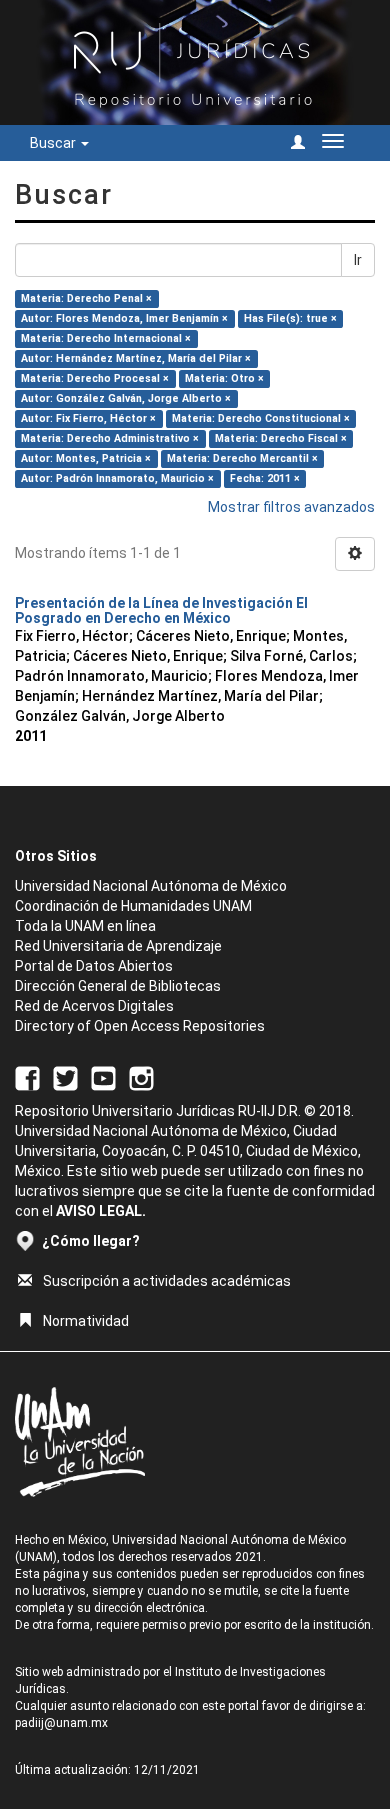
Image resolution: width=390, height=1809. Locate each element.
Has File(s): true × (290, 318)
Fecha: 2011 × (265, 478)
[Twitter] (65, 1078)
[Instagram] (141, 1078)
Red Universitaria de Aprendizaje (118, 946)
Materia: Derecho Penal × (86, 298)
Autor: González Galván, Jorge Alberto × (126, 398)
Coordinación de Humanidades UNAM (133, 906)
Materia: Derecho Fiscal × (281, 438)
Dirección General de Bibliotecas (118, 986)
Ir (358, 260)
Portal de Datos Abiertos (94, 966)
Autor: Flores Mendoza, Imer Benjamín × (124, 318)
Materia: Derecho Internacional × (106, 338)
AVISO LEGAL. (101, 1211)
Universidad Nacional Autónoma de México (151, 886)
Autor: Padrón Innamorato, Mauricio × (117, 478)
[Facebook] (27, 1078)
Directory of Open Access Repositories (140, 1026)
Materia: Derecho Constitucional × (261, 418)
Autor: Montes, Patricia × (86, 458)
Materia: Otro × (224, 378)
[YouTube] (103, 1078)
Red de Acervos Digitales (94, 1006)
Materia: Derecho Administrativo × (110, 438)
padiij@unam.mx (61, 1723)
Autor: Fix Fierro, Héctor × (88, 418)
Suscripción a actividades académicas (167, 1281)
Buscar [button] (54, 143)
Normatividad (86, 1321)
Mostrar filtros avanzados (291, 507)
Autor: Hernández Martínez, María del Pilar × (136, 358)
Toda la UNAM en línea (85, 926)
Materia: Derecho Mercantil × (242, 458)
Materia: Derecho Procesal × (95, 378)
